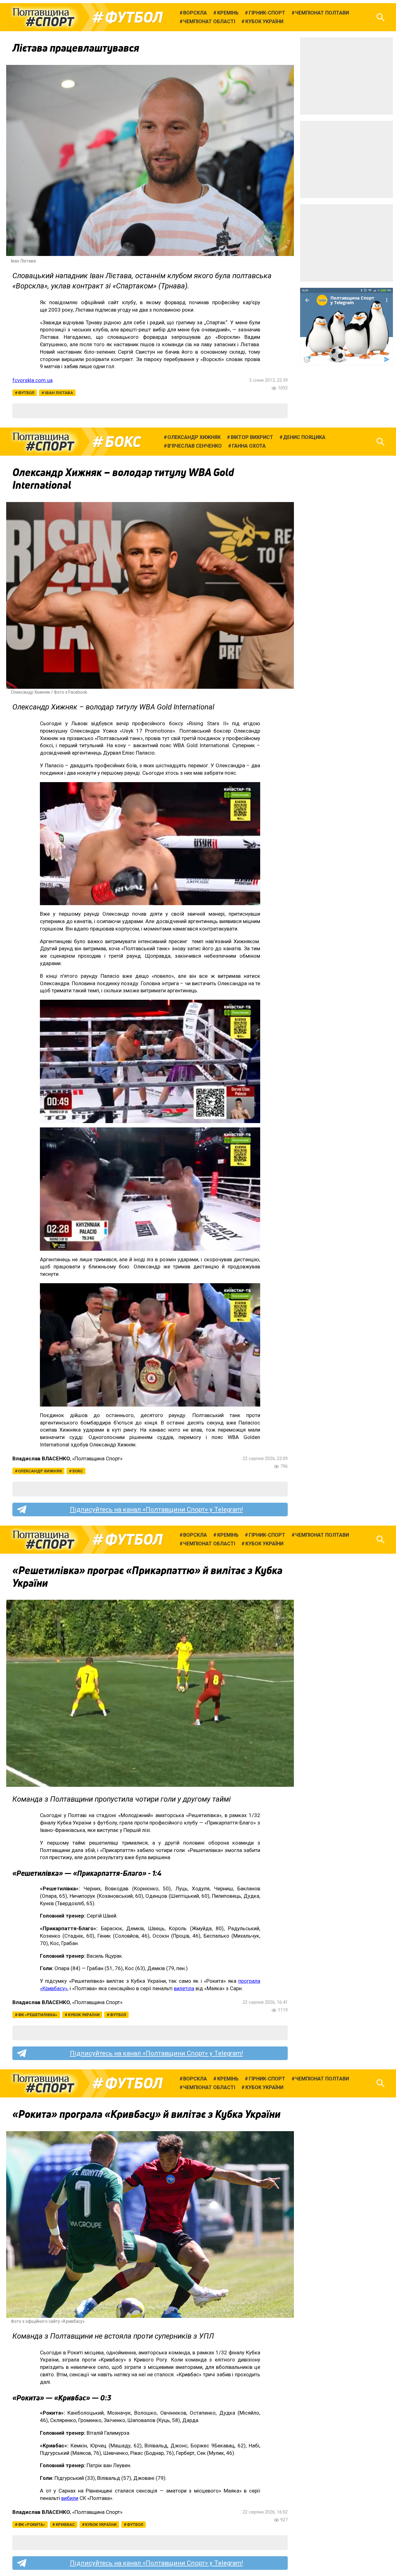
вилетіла (184, 1988)
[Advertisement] (346, 76)
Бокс (123, 442)
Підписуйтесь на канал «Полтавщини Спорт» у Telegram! (156, 1509)
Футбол (134, 17)
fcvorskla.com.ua (32, 380)
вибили (70, 2498)
